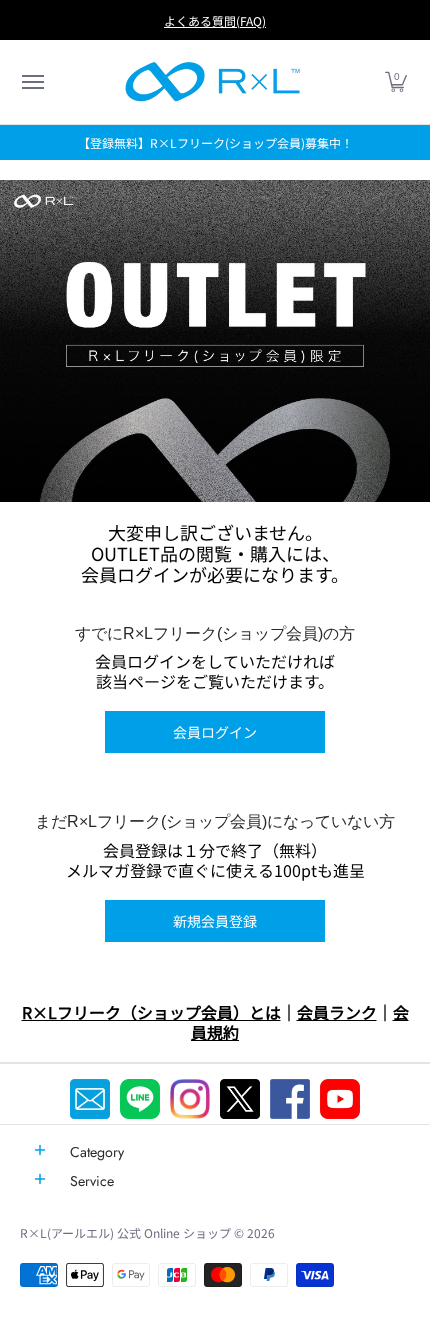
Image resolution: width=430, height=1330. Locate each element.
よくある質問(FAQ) (215, 20)
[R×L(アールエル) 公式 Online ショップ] (213, 82)
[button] (32, 82)
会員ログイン (215, 732)
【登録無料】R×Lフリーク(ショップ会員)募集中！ (215, 142)
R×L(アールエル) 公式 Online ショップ (125, 1232)
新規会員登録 (215, 921)
